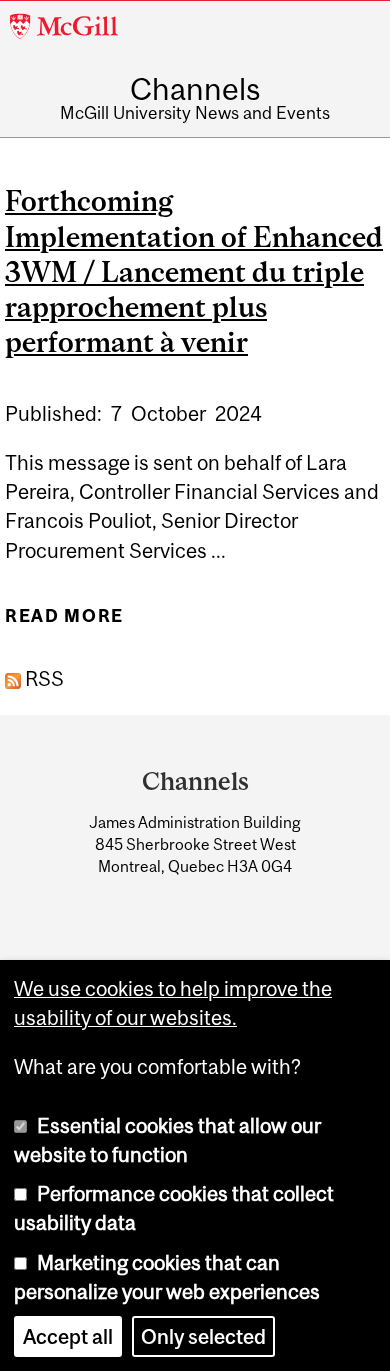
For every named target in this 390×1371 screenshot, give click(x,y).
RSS (42, 678)
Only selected (203, 1336)
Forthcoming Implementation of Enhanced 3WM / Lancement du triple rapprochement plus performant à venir (194, 271)
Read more (64, 623)
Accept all (68, 1336)
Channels (195, 89)
